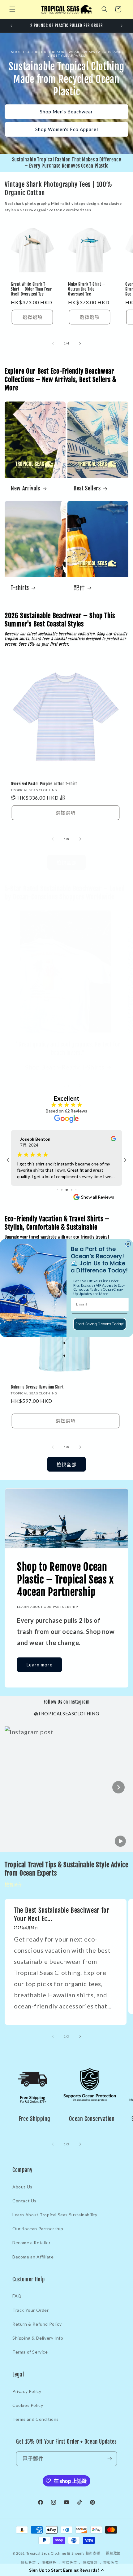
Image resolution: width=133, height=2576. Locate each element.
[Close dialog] (128, 1244)
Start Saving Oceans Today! (100, 1324)
